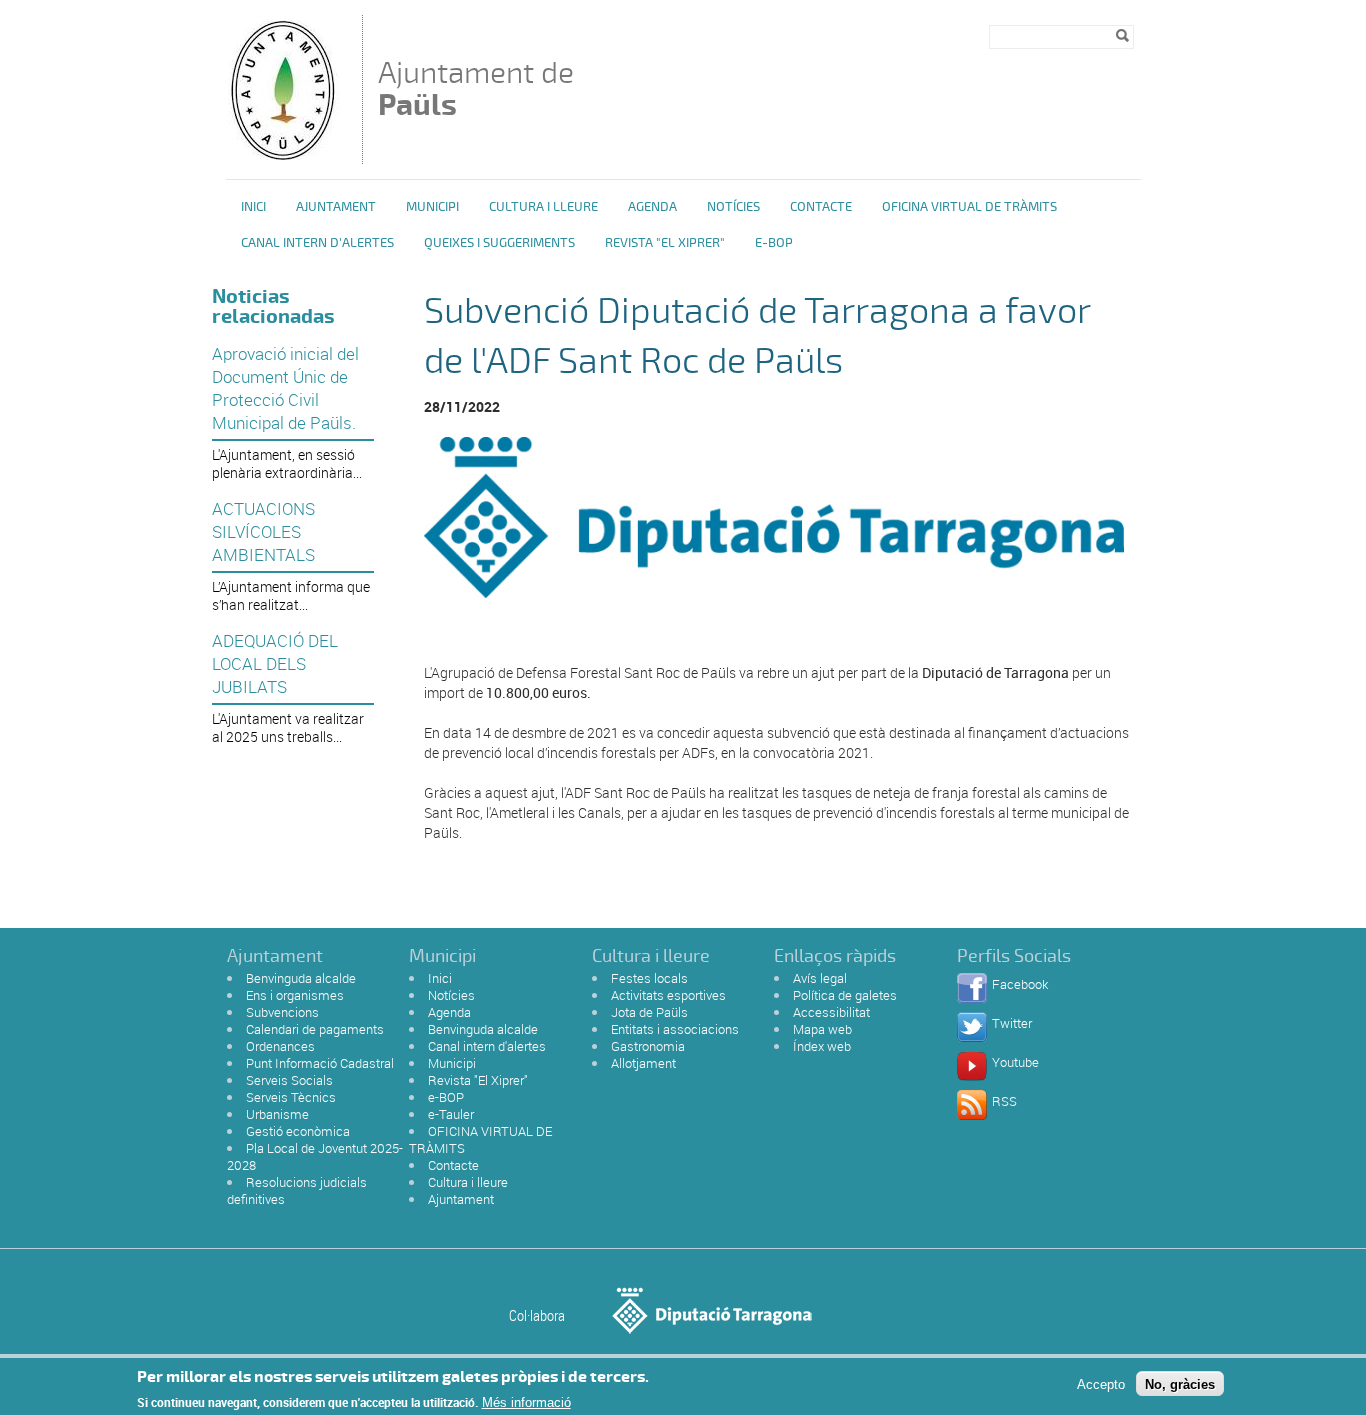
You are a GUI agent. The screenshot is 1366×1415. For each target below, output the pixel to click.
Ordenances (280, 1046)
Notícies (733, 207)
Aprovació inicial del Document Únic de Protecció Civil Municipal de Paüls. (285, 388)
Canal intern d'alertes (317, 243)
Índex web (822, 1046)
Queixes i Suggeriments (499, 243)
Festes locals (649, 978)
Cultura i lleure (468, 1182)
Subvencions (282, 1012)
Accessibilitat (831, 1012)
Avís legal (820, 978)
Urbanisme (277, 1114)
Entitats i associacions (675, 1029)
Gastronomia (648, 1046)
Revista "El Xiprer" (665, 243)
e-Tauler (451, 1114)
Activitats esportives (668, 995)
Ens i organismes (295, 995)
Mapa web (822, 1029)
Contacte (821, 207)
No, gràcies (1180, 1383)
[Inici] (282, 154)
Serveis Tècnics (291, 1097)
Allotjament (643, 1063)
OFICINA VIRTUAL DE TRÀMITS (969, 207)
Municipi (432, 207)
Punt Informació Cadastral (320, 1063)
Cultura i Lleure (543, 207)
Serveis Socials (289, 1080)
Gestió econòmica (298, 1131)
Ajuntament (336, 207)
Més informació (526, 1402)
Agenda (652, 207)
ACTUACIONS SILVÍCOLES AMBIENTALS (263, 531)
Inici (253, 207)
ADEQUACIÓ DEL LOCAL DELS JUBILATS (275, 663)
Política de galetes (845, 995)
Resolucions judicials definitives (297, 1190)
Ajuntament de (476, 88)
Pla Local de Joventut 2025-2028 (315, 1156)
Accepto (1101, 1383)
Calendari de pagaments (315, 1029)
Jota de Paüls (649, 1012)
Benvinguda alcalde (301, 978)
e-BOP (774, 243)
